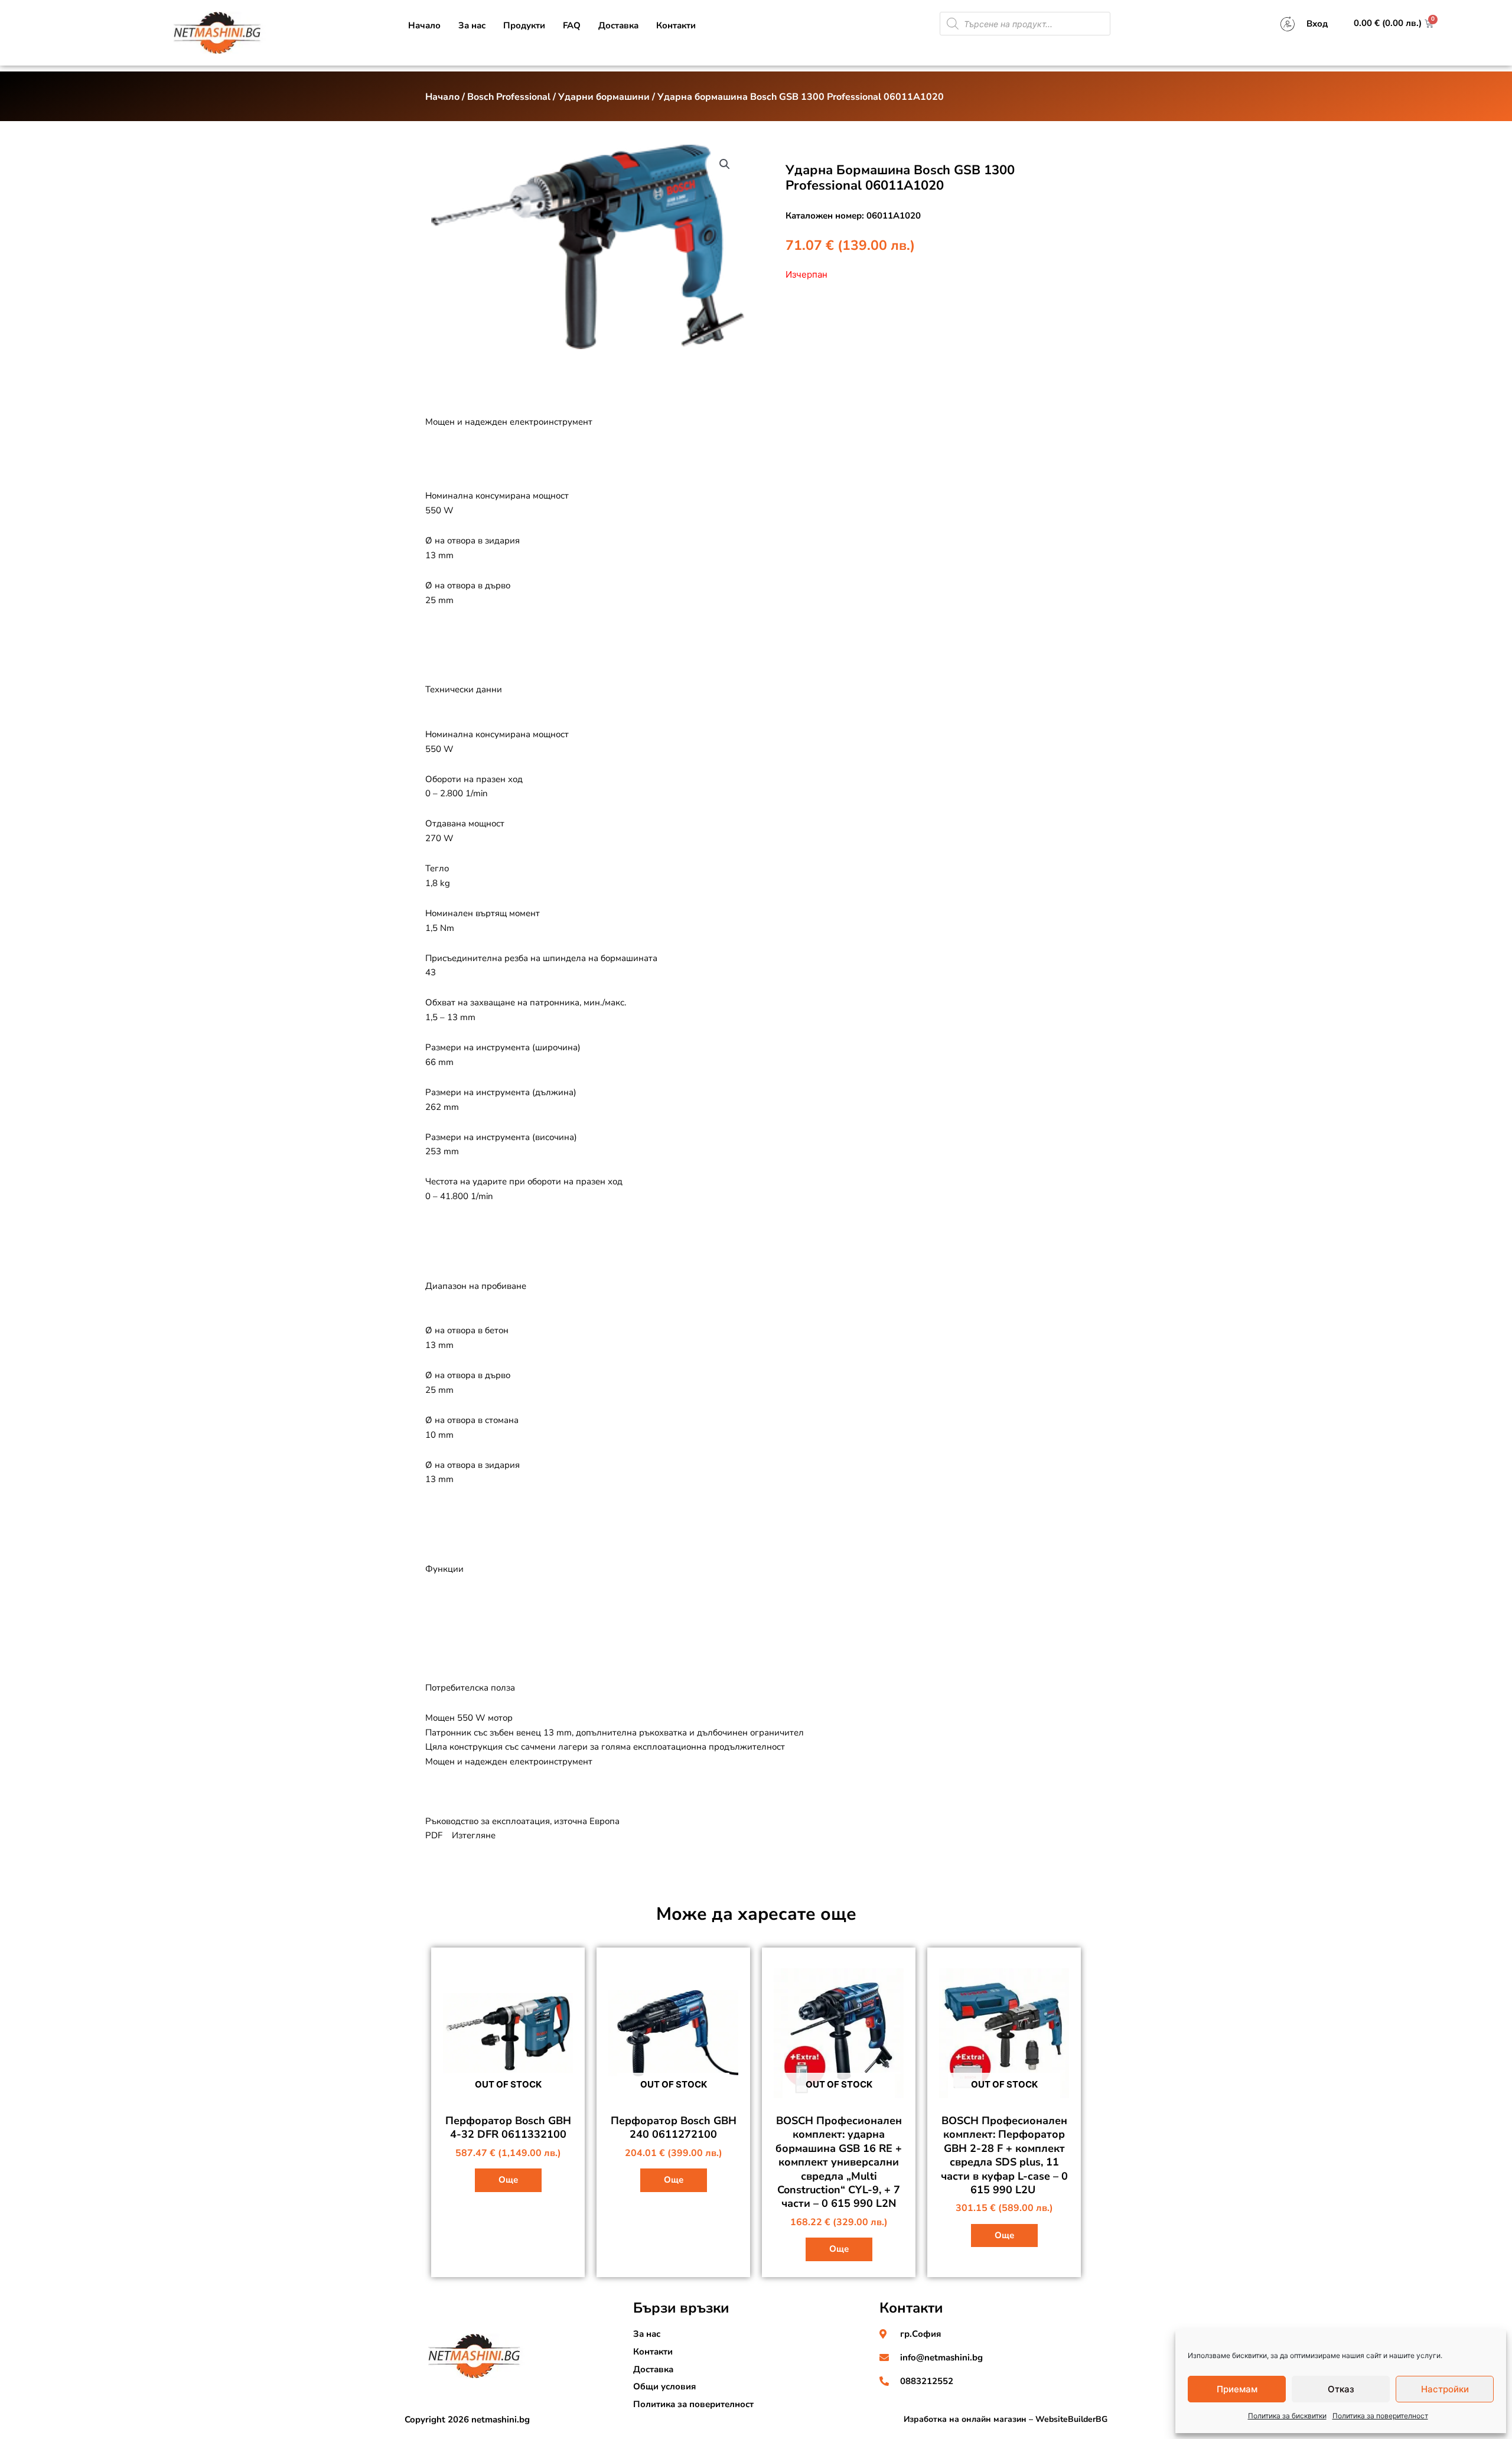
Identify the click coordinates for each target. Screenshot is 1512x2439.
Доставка (618, 25)
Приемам (1237, 2389)
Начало (424, 25)
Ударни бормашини (604, 97)
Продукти (524, 25)
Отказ (1341, 2389)
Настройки (1445, 2389)
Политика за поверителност (1380, 2416)
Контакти (676, 25)
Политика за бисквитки (1287, 2416)
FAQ (572, 25)
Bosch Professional (509, 97)
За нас (472, 25)
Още (508, 2180)
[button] (725, 164)
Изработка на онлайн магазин (965, 2419)
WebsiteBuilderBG (1071, 2419)
